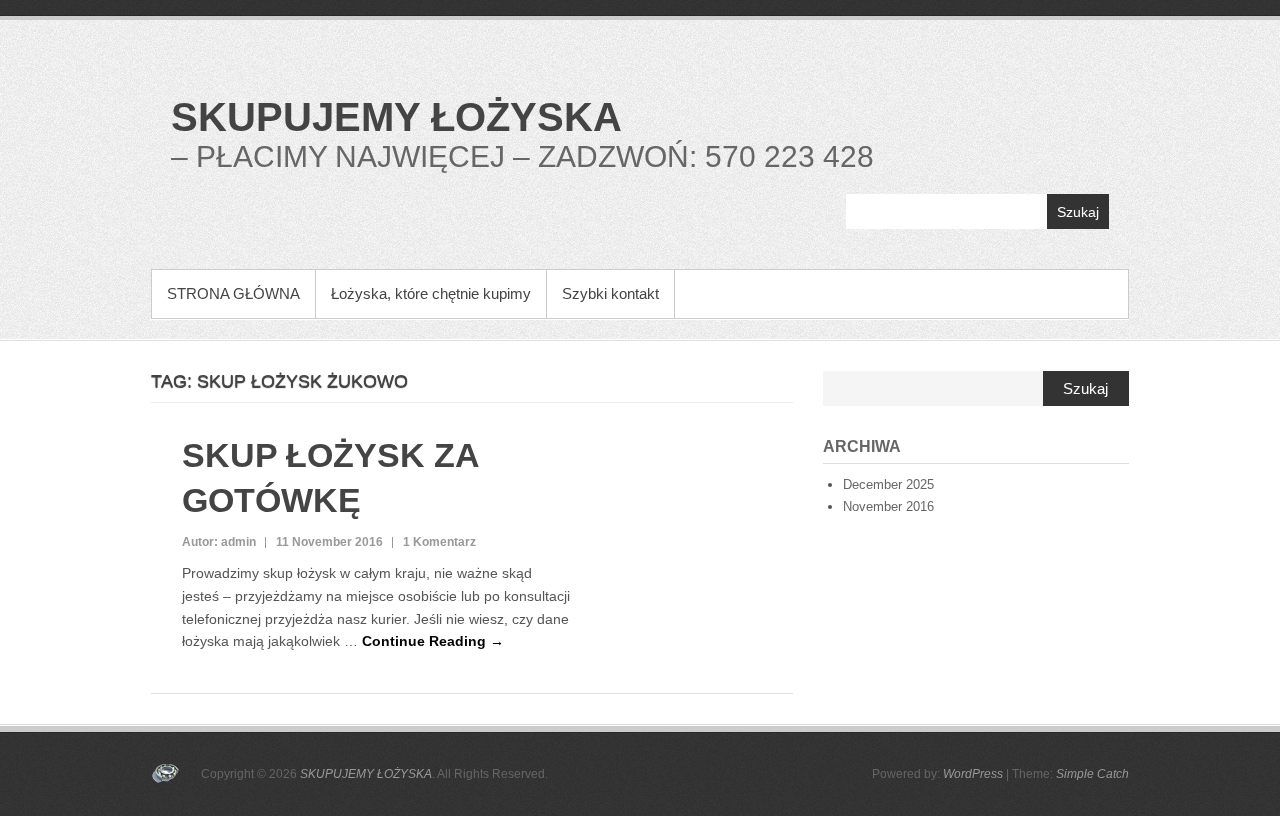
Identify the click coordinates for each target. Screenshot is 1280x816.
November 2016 (888, 506)
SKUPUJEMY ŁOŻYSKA (396, 117)
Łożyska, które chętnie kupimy (431, 293)
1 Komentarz (439, 542)
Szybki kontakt (610, 293)
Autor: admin (219, 542)
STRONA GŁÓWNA (233, 293)
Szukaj (1078, 212)
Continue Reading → (433, 641)
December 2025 (888, 484)
